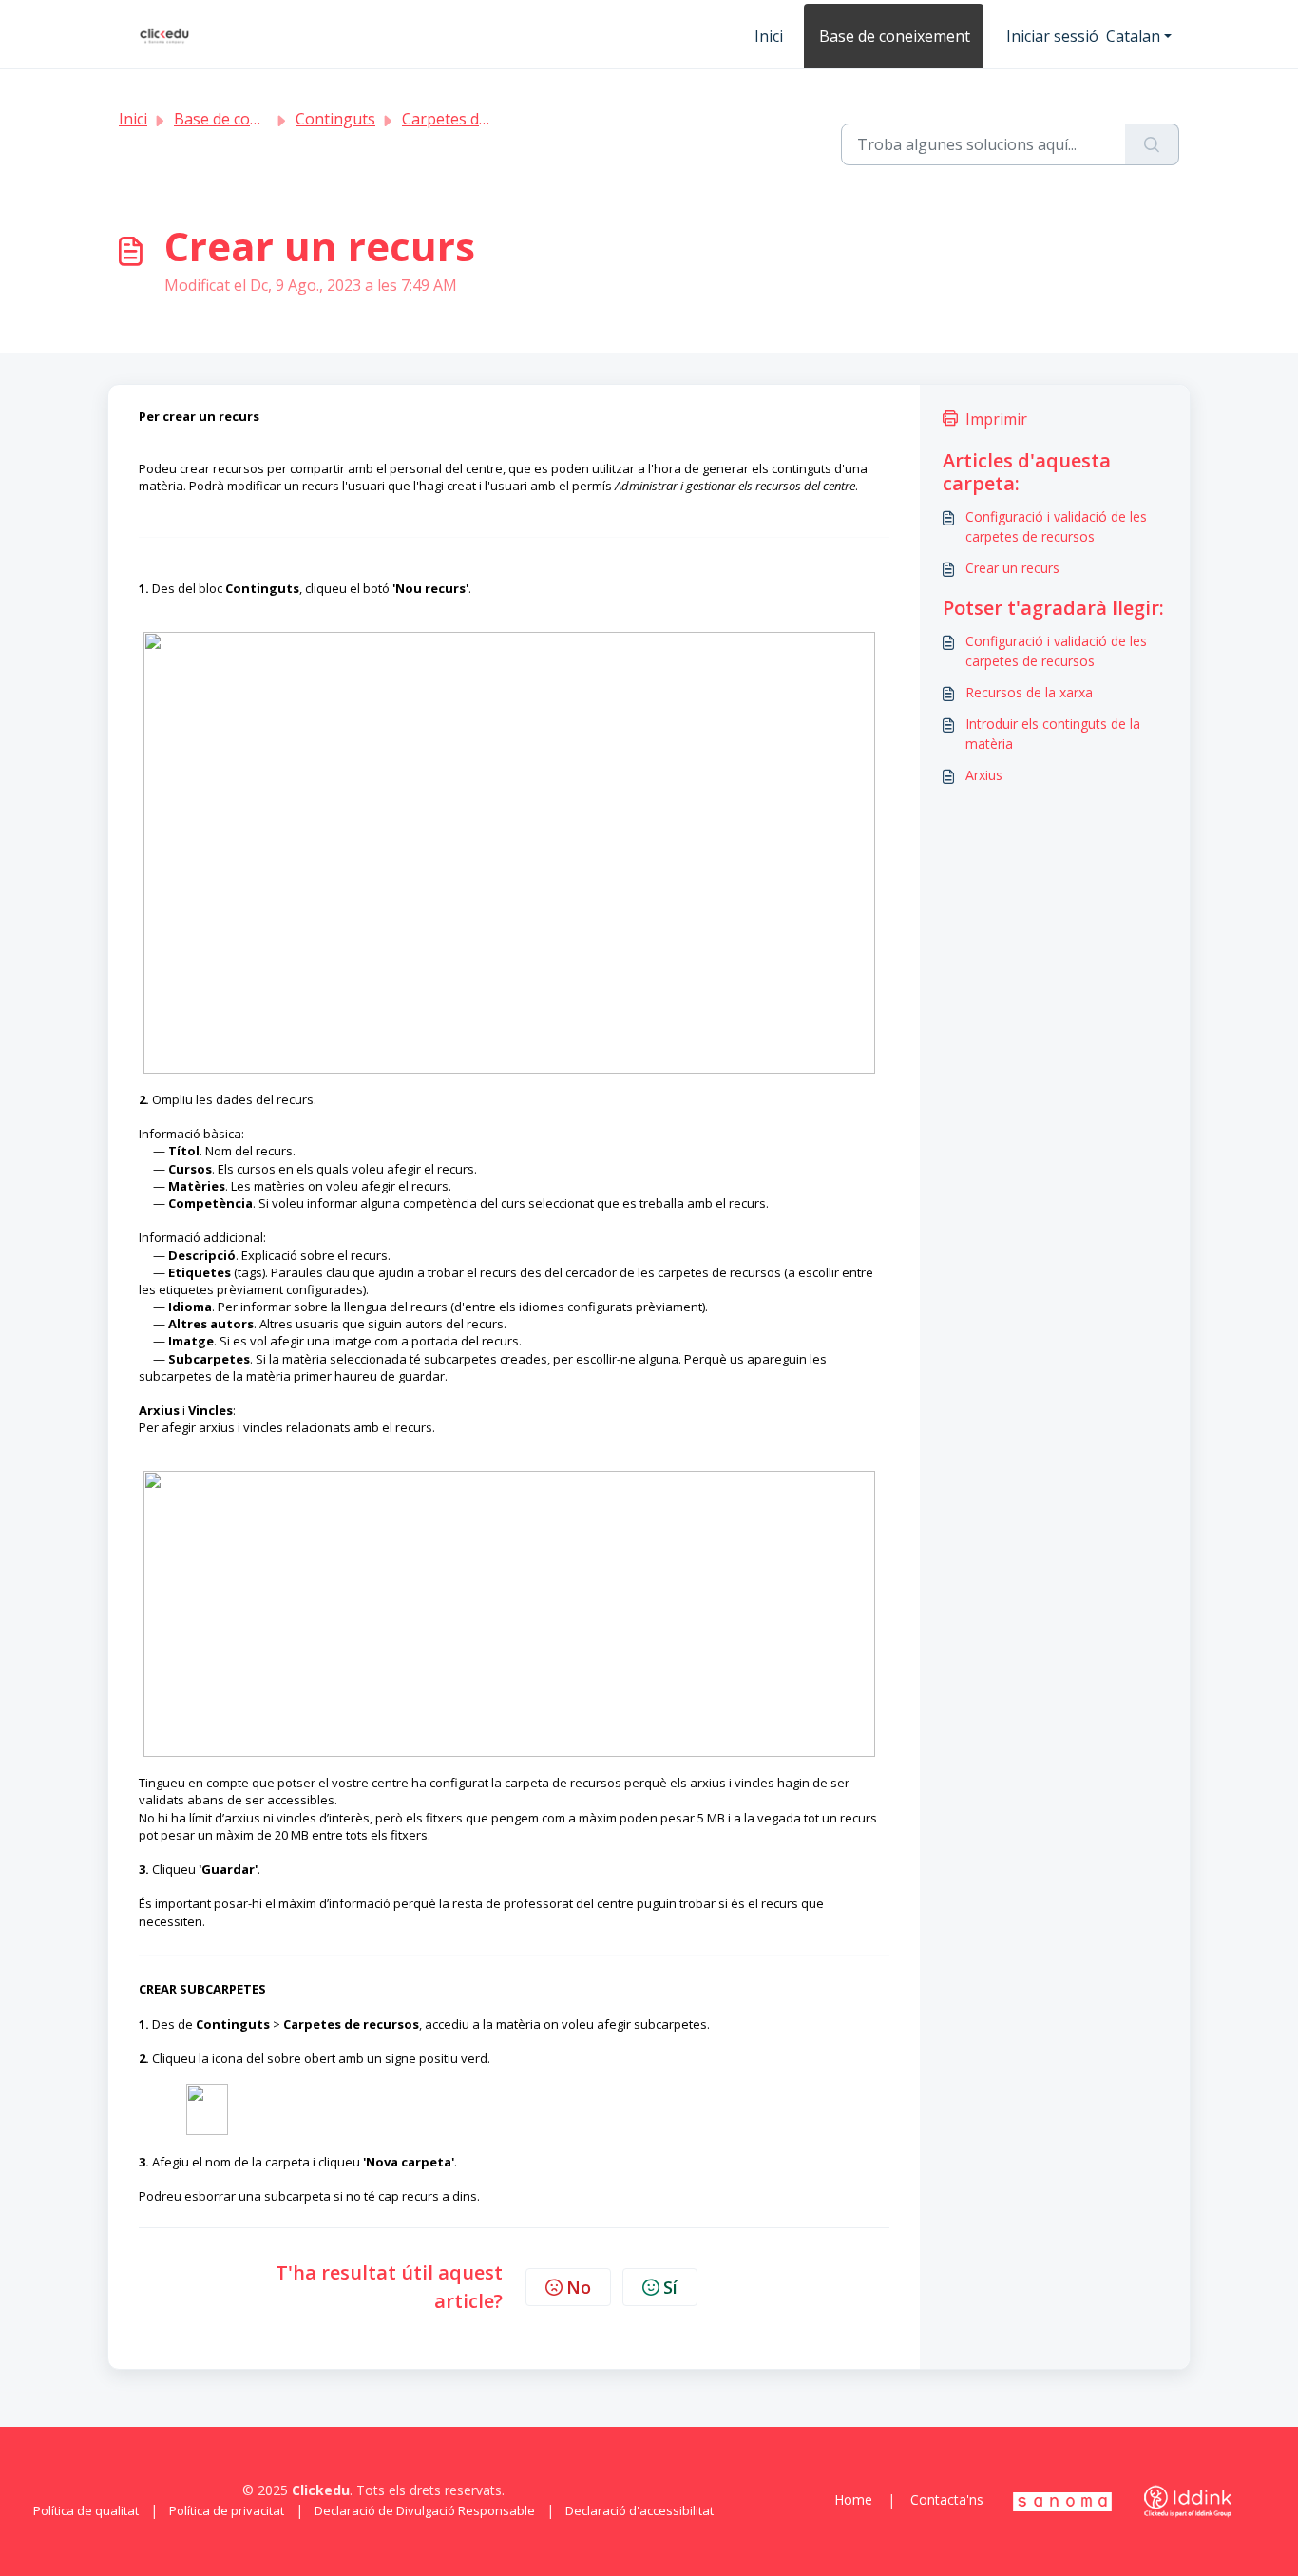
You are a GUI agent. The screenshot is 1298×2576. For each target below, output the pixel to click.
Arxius (984, 775)
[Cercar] (1152, 144)
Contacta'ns (947, 2500)
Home (853, 2500)
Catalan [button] (1133, 36)
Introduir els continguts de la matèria (1053, 734)
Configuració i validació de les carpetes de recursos (1056, 526)
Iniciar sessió (1052, 36)
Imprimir (996, 419)
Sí (670, 2287)
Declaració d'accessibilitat (639, 2510)
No (579, 2287)
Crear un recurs (1012, 568)
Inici (769, 36)
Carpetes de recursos (478, 119)
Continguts (335, 119)
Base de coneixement (895, 36)
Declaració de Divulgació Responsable (425, 2510)
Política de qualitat (86, 2510)
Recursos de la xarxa (1029, 692)
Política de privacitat (227, 2510)
